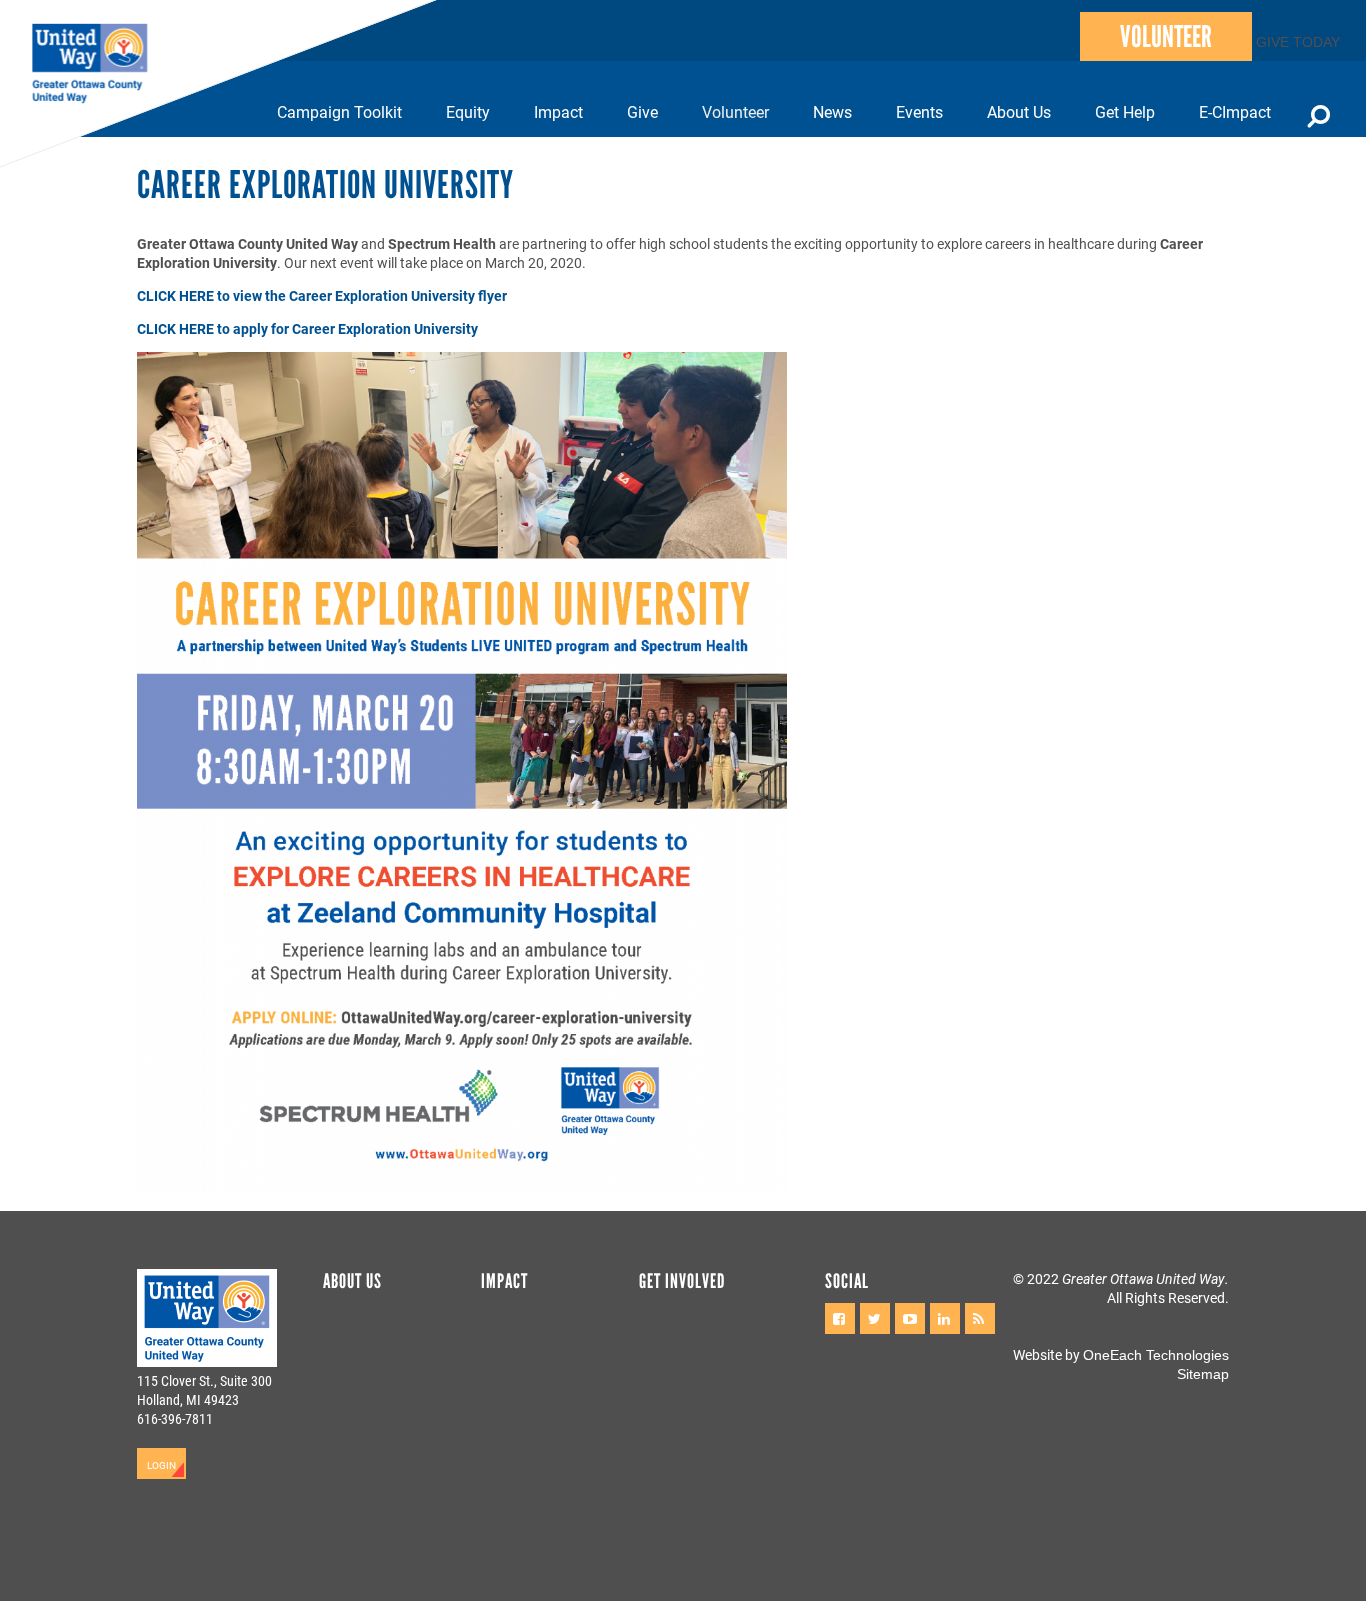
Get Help (1125, 111)
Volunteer (1166, 36)
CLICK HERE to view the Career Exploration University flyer (322, 295)
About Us (1019, 111)
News (832, 111)
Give (642, 111)
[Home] (100, 64)
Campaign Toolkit (339, 111)
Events (919, 111)
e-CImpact (1235, 111)
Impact (558, 111)
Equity (468, 111)
